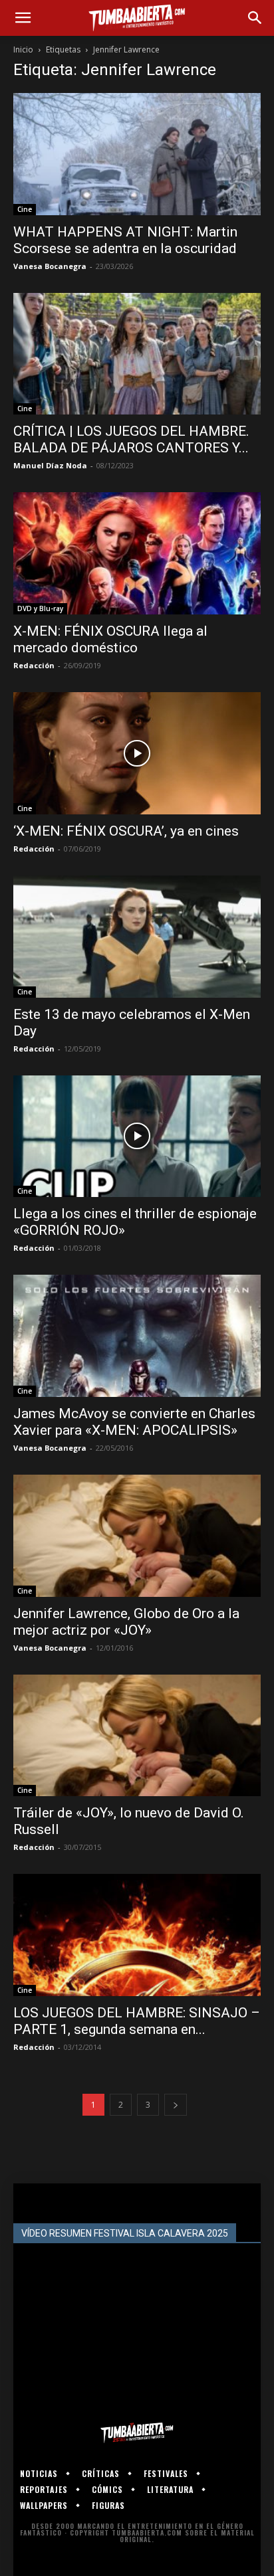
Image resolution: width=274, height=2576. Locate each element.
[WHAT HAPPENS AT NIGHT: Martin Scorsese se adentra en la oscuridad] (137, 154)
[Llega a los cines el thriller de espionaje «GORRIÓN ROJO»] (137, 1137)
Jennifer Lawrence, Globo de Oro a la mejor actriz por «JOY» (126, 1622)
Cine (25, 209)
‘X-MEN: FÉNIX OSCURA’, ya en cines (126, 831)
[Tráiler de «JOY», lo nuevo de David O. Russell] (137, 1736)
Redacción (34, 665)
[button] (23, 18)
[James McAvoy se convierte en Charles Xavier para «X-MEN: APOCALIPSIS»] (137, 1336)
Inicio (23, 49)
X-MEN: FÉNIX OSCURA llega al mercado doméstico (110, 639)
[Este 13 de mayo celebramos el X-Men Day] (137, 937)
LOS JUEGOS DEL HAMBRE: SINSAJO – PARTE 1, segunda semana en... (137, 2021)
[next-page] (176, 2105)
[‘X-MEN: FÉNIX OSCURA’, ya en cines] (137, 753)
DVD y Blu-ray (40, 608)
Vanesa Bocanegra (50, 266)
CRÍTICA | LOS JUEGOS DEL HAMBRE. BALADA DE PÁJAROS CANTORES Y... (131, 439)
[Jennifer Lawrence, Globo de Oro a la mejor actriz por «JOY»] (137, 1536)
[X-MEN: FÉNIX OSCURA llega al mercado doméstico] (137, 553)
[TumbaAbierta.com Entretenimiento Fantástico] (137, 2433)
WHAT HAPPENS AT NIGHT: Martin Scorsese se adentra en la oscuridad (125, 240)
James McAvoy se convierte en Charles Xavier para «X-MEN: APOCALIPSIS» (134, 1422)
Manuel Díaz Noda (50, 465)
